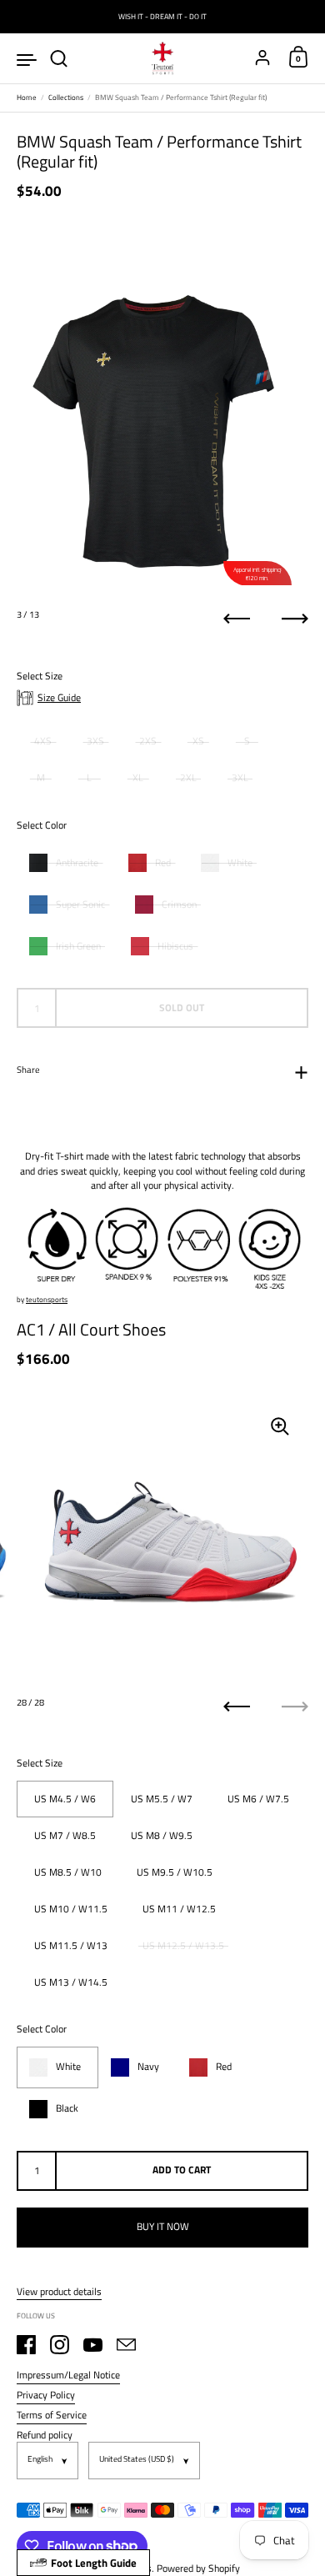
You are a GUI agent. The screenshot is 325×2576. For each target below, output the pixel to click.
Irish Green (78, 946)
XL (138, 777)
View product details (59, 2292)
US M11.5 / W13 (71, 1945)
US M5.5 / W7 (162, 1799)
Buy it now (163, 2226)
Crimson (179, 905)
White (240, 863)
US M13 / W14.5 (71, 1982)
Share (28, 1070)
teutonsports (47, 1299)
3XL (240, 777)
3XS (95, 741)
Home (27, 97)
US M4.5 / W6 (65, 1799)
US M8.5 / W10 (68, 1872)
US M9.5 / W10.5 (175, 1872)
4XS (43, 741)
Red (163, 863)
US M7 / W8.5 (65, 1835)
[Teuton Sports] (162, 58)
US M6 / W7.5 (258, 1799)
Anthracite (77, 863)
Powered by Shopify (198, 2568)
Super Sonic (80, 905)
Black (67, 2108)
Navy (148, 2067)
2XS (148, 741)
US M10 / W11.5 (71, 1909)
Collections (66, 97)
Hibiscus (175, 946)
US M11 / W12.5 (179, 1909)
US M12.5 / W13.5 (183, 1945)
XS (198, 741)
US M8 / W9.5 (162, 1835)
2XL (188, 777)
